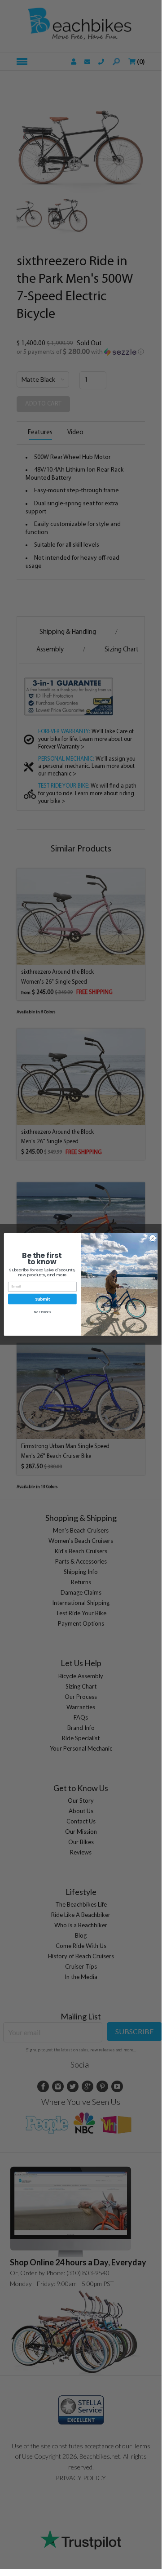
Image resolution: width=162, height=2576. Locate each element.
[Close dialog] (152, 1238)
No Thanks (42, 1312)
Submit (42, 1299)
